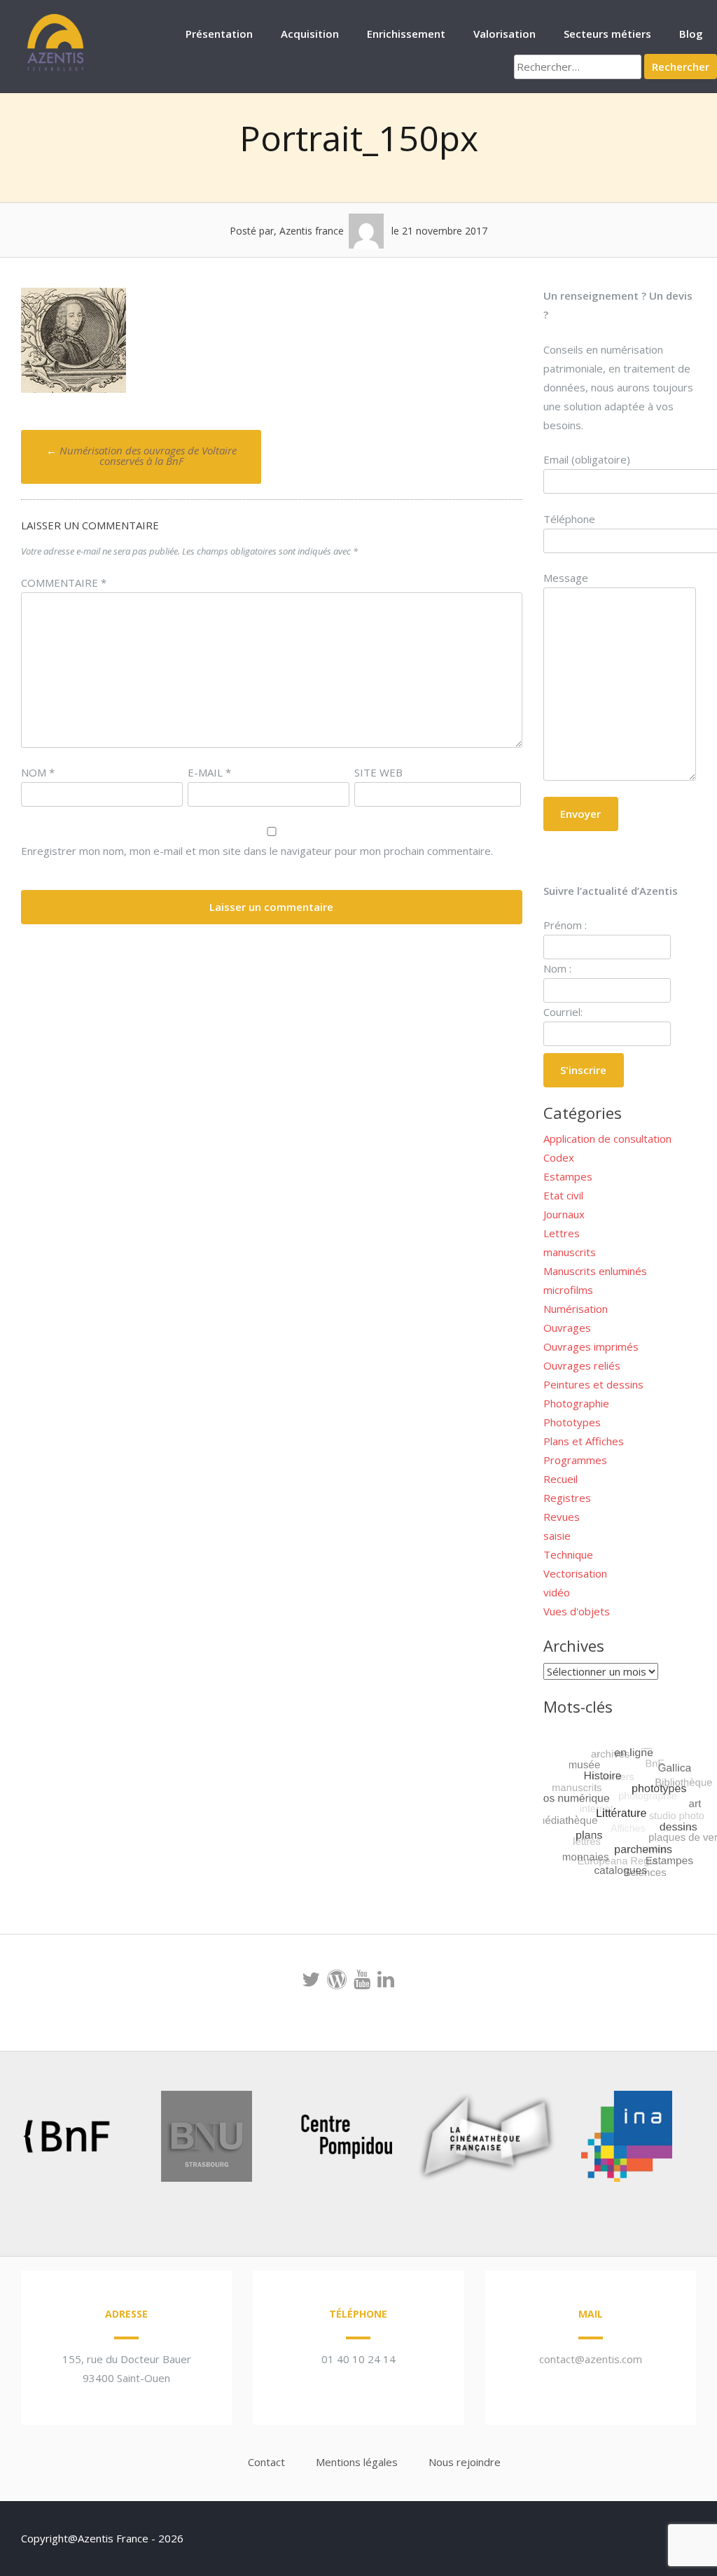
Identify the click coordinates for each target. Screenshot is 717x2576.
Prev (32, 2139)
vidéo (557, 1592)
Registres (567, 1498)
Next (664, 2139)
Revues (562, 1517)
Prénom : (565, 925)
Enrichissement (406, 34)
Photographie (576, 1403)
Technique (568, 1554)
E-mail (209, 772)
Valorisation (504, 34)
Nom (38, 772)
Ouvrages (567, 1328)
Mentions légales (357, 2462)
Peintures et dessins (593, 1384)
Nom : (557, 968)
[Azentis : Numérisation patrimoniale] (56, 69)
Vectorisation (575, 1573)
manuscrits (570, 1252)
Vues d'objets (577, 1611)
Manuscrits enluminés (595, 1271)
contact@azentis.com (591, 2359)
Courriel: (563, 1012)
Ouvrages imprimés (591, 1346)
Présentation (219, 34)
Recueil (561, 1479)
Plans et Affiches (584, 1441)
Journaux (564, 1214)
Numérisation (576, 1309)
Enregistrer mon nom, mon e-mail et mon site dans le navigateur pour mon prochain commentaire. (257, 851)
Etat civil (563, 1195)
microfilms (568, 1290)
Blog (691, 34)
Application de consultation (607, 1139)
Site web (378, 772)
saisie (557, 1536)
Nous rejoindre (465, 2462)
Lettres (562, 1233)
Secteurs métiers (607, 34)
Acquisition (310, 34)
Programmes (575, 1460)
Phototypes (572, 1422)
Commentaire (64, 583)
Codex (559, 1157)
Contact (266, 2462)
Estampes (568, 1176)
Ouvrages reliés (582, 1365)
